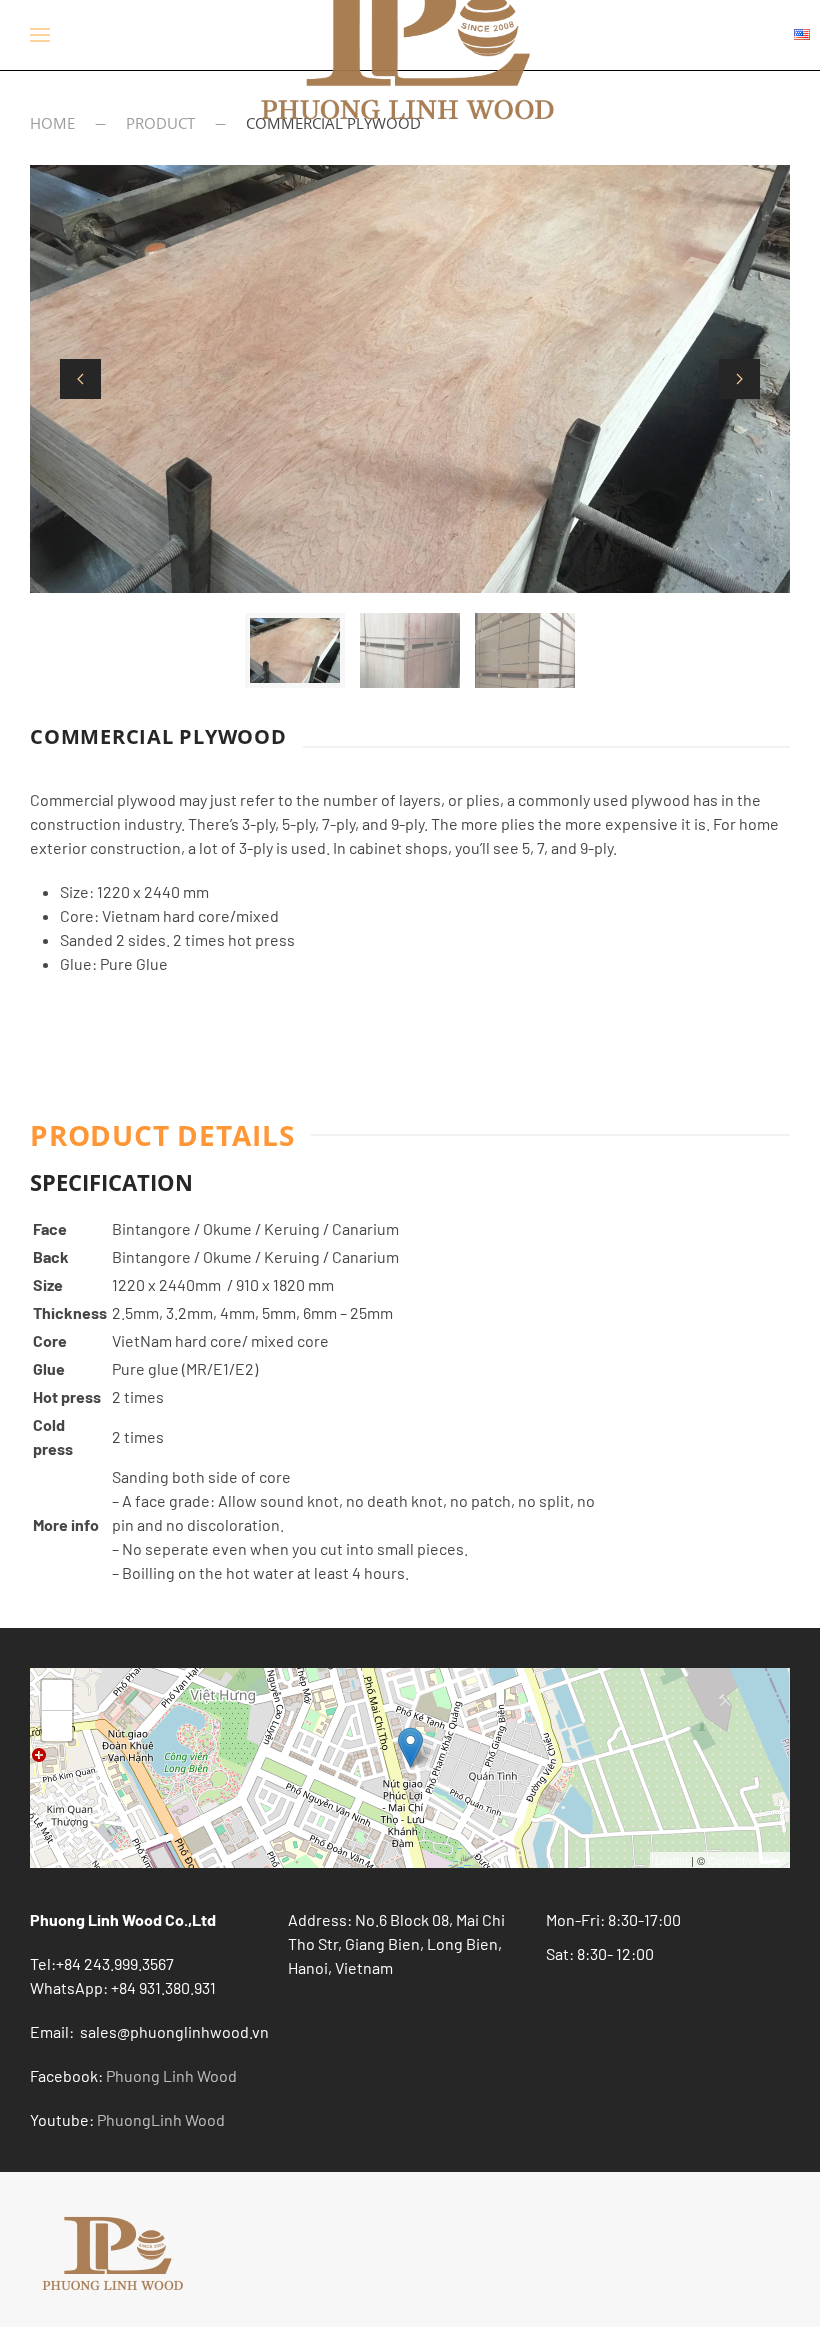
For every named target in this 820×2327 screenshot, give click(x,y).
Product (160, 123)
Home (52, 123)
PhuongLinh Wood (161, 2119)
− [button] (57, 1725)
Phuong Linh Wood (171, 2075)
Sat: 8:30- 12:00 (600, 1953)
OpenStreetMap (746, 1860)
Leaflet (671, 1860)
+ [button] (57, 1694)
